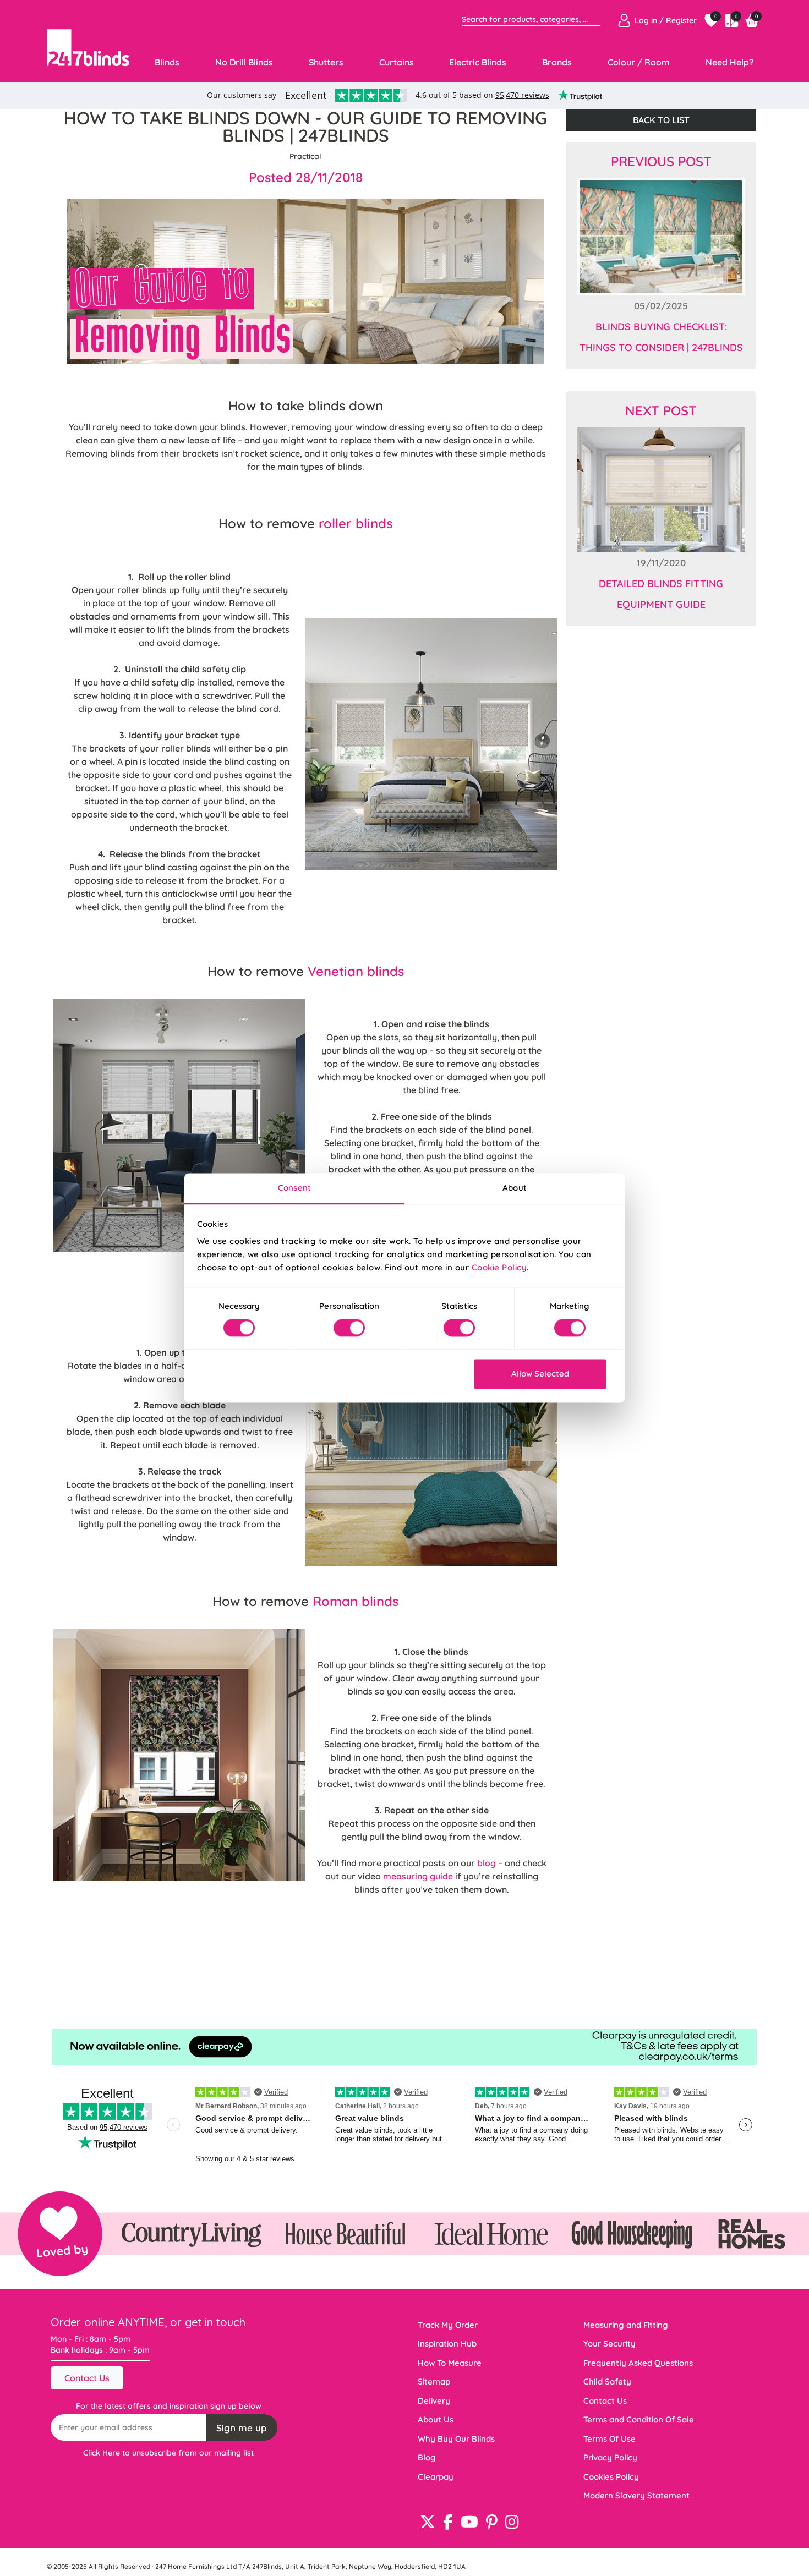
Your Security (610, 2344)
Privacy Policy (610, 2457)
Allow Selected (540, 1374)
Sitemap (434, 2382)
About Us (436, 2419)
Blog (427, 2457)
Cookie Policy (499, 1267)
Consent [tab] (294, 1188)
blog (488, 1863)
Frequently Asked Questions (638, 2363)
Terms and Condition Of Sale (639, 2419)
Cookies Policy (611, 2477)
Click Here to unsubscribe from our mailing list (168, 2453)
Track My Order (448, 2325)
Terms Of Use (610, 2439)
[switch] (349, 1328)
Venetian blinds (356, 971)
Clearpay (436, 2477)
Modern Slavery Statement (636, 2495)
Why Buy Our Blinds (456, 2439)
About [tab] (515, 1188)
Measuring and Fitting (626, 2325)
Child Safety (607, 2382)
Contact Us (87, 2378)
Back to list (661, 120)
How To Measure (450, 2363)
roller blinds (356, 523)
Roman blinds (356, 1601)
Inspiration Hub (447, 2344)
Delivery (434, 2401)
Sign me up (242, 2428)
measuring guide (418, 1876)
